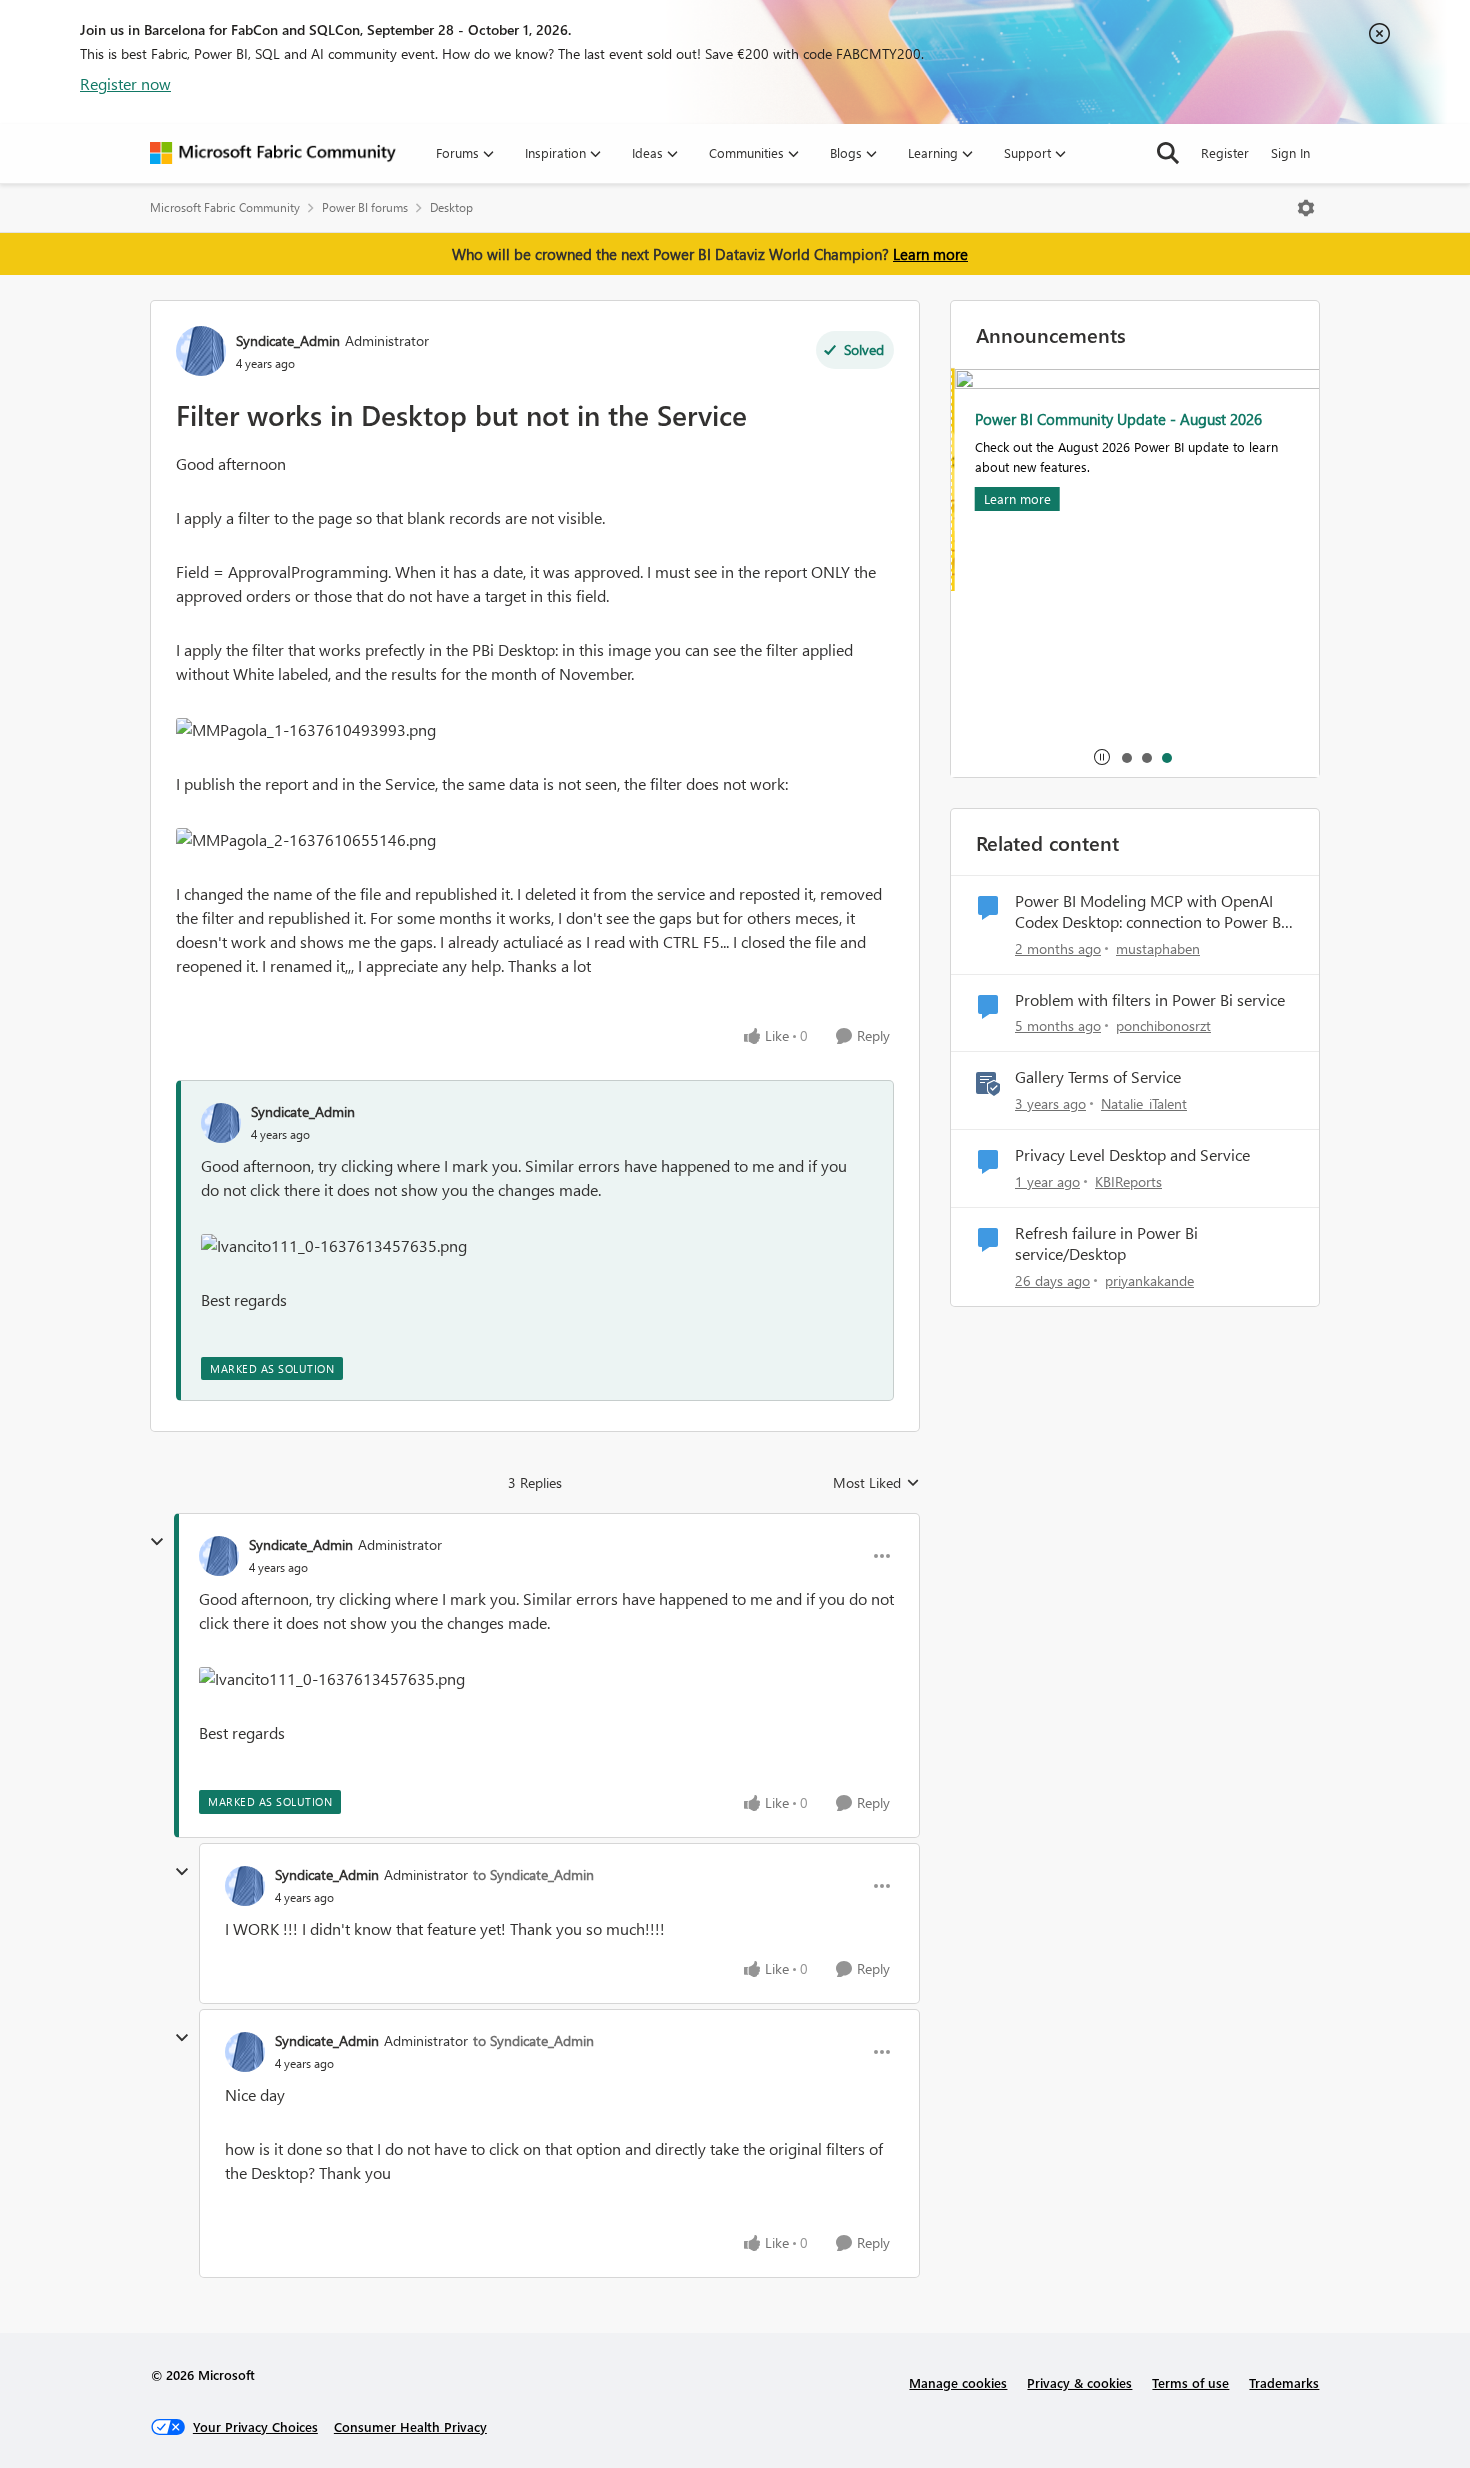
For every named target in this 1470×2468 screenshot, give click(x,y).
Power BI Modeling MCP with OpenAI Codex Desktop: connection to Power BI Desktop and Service (1150, 912)
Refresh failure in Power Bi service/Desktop (1106, 1243)
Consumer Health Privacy (410, 2426)
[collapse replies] (157, 1542)
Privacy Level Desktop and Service (1132, 1155)
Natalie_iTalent (1144, 1103)
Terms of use (1190, 2382)
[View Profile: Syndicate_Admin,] (221, 1123)
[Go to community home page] (273, 153)
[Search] (1168, 153)
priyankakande (1149, 1280)
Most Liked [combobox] (876, 1483)
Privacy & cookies (1079, 2382)
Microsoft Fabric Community (225, 207)
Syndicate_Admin (288, 340)
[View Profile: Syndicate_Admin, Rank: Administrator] (201, 351)
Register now (125, 83)
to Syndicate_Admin (533, 1874)
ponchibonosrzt (1163, 1025)
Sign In (1290, 152)
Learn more (930, 254)
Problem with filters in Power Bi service (1150, 1000)
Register (1225, 152)
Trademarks (1284, 2382)
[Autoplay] (1102, 757)
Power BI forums (365, 207)
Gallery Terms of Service (1098, 1077)
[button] (306, 730)
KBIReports (1128, 1181)
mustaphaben (1158, 948)
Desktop (451, 207)
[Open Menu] (1306, 208)
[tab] (1126, 757)
